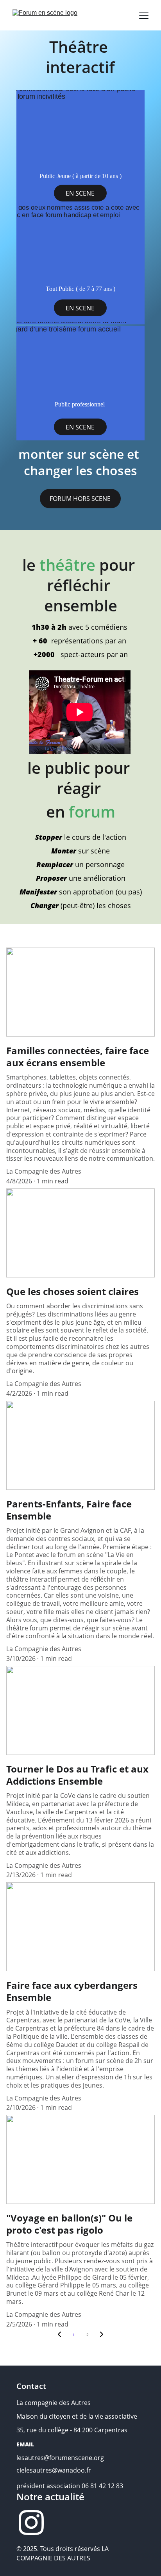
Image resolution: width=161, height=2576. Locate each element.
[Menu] (144, 15)
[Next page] (102, 2335)
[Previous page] (59, 2335)
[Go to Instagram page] (31, 2523)
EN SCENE (80, 193)
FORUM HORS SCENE (80, 499)
